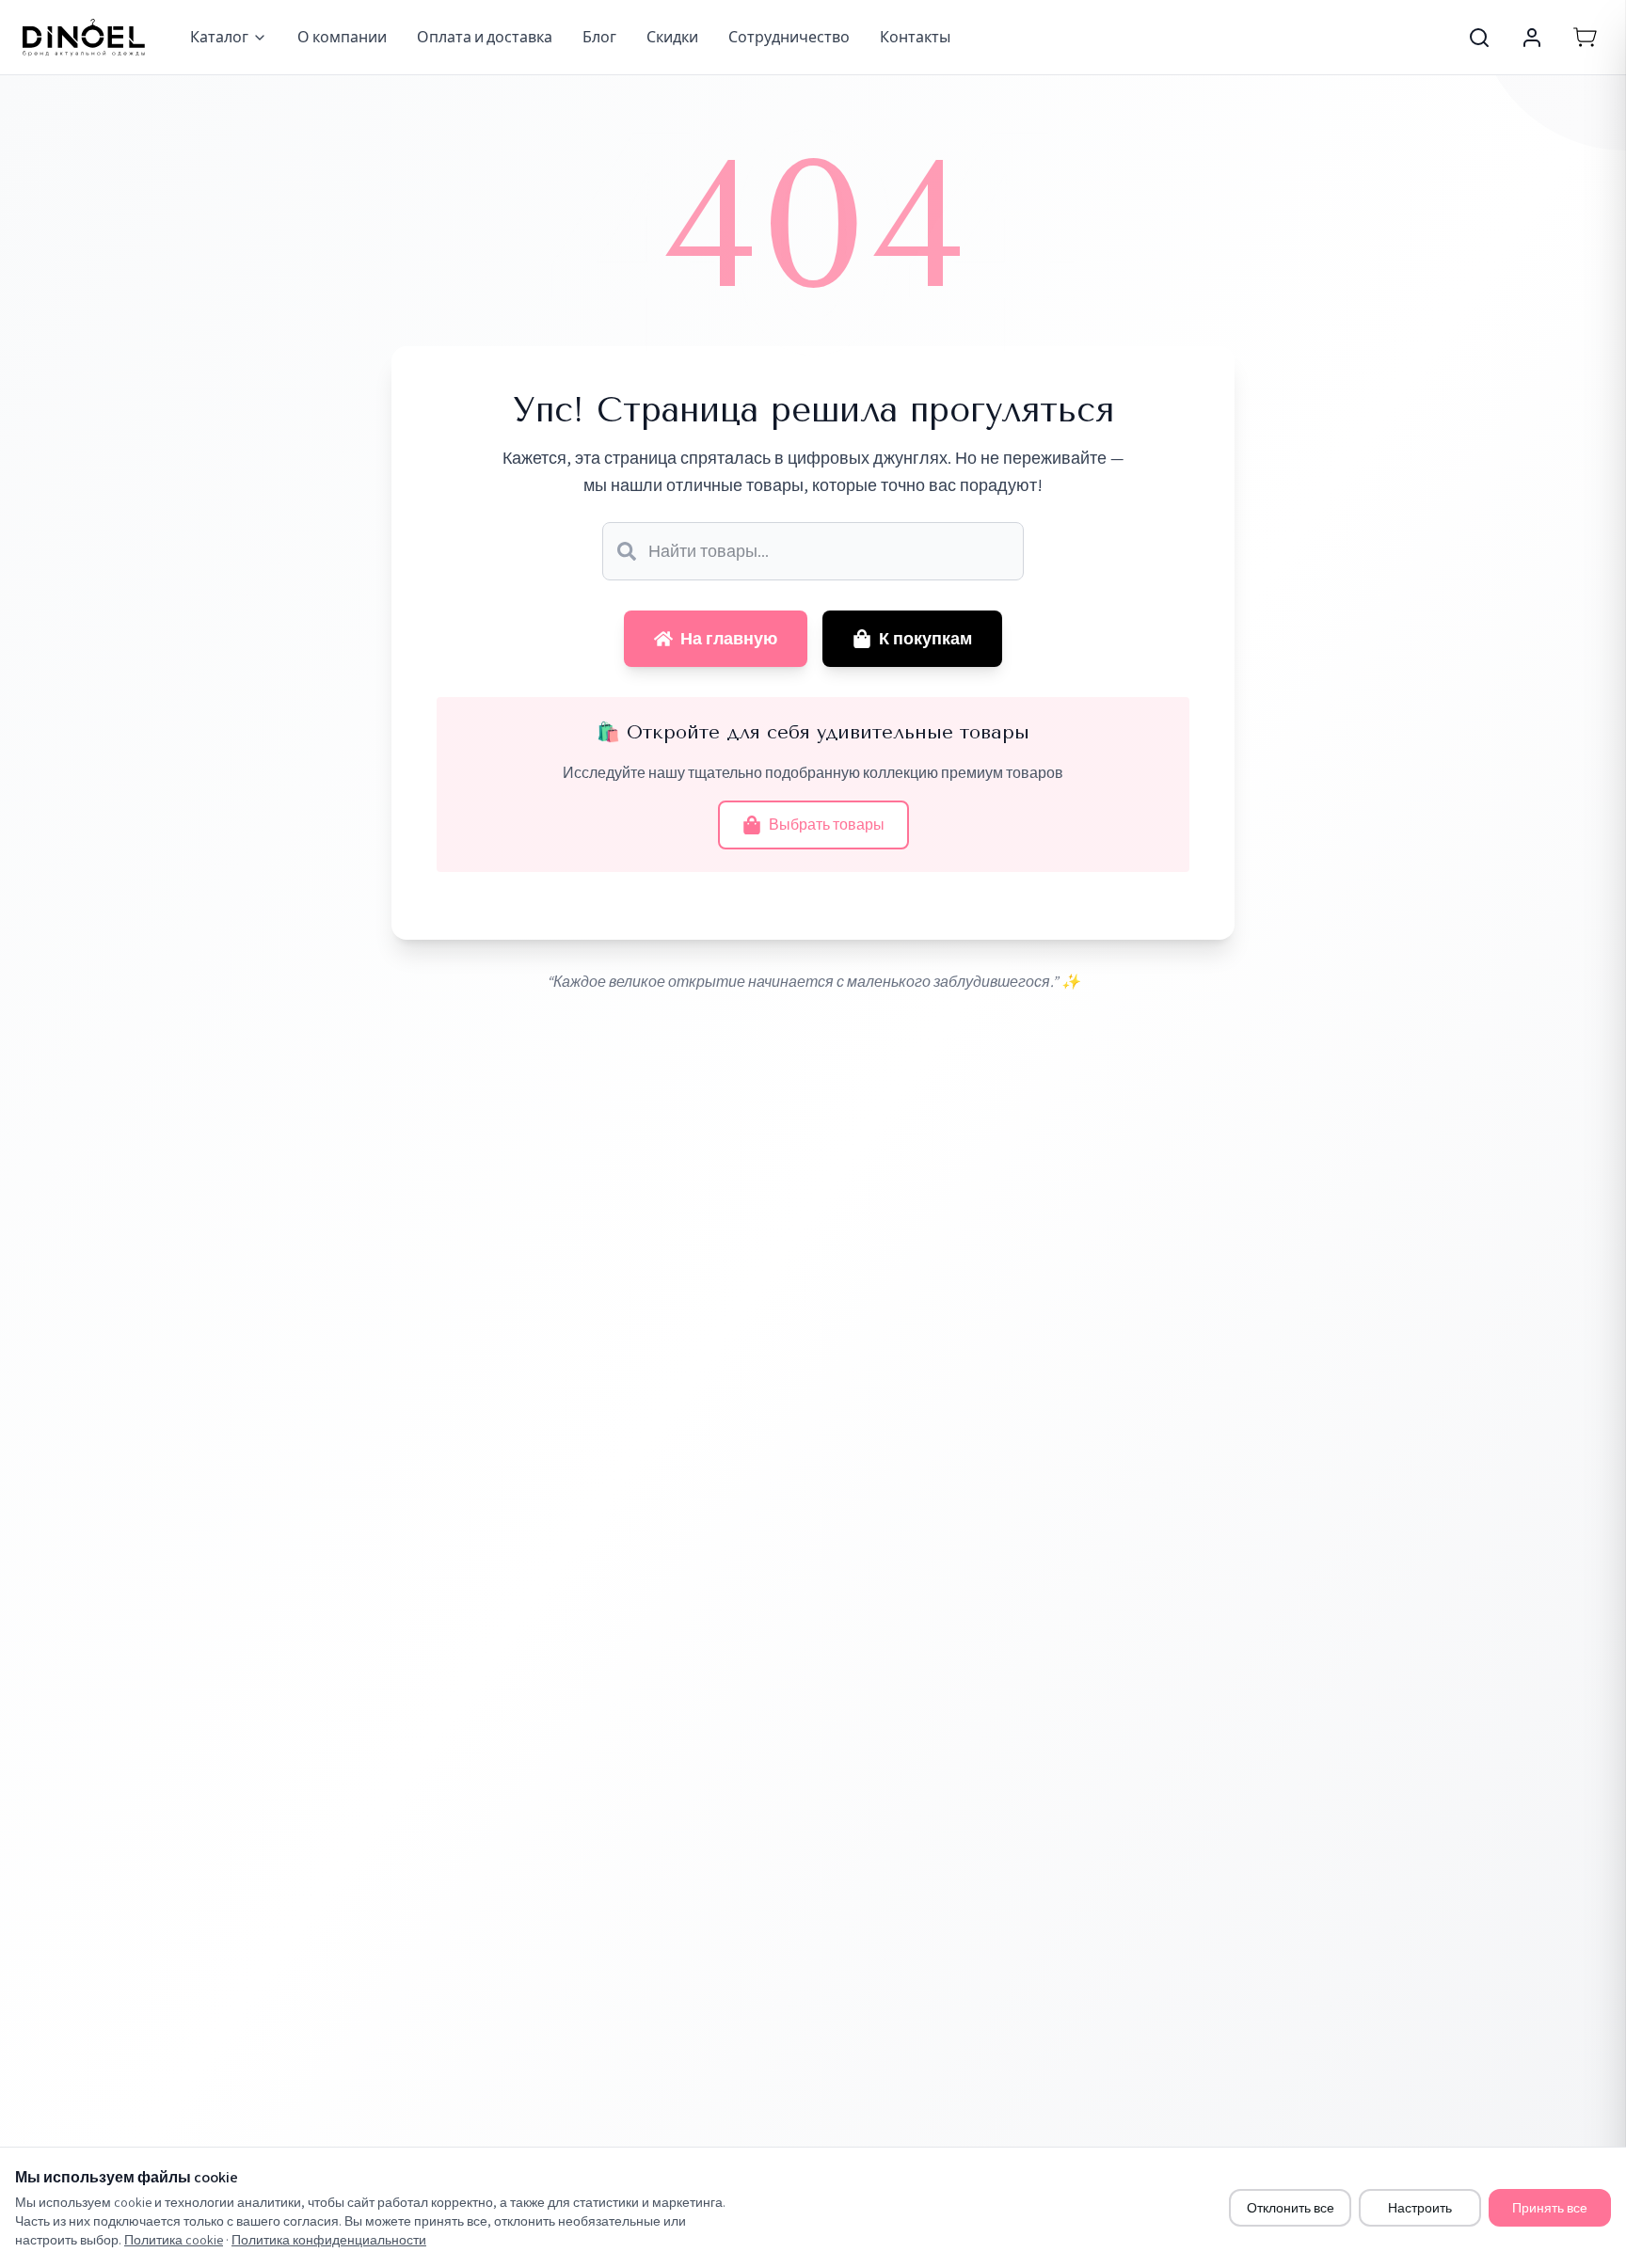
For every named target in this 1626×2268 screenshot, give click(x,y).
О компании (342, 37)
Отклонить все (1291, 2208)
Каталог (219, 37)
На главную (729, 638)
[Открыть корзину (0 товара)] (1585, 38)
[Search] (1479, 38)
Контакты (915, 37)
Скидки (672, 37)
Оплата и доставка (485, 37)
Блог (599, 37)
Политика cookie (174, 2240)
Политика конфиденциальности (329, 2240)
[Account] (1532, 38)
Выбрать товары (827, 825)
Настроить (1420, 2208)
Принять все (1550, 2208)
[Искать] (627, 551)
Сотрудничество (789, 37)
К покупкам (925, 638)
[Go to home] (84, 38)
